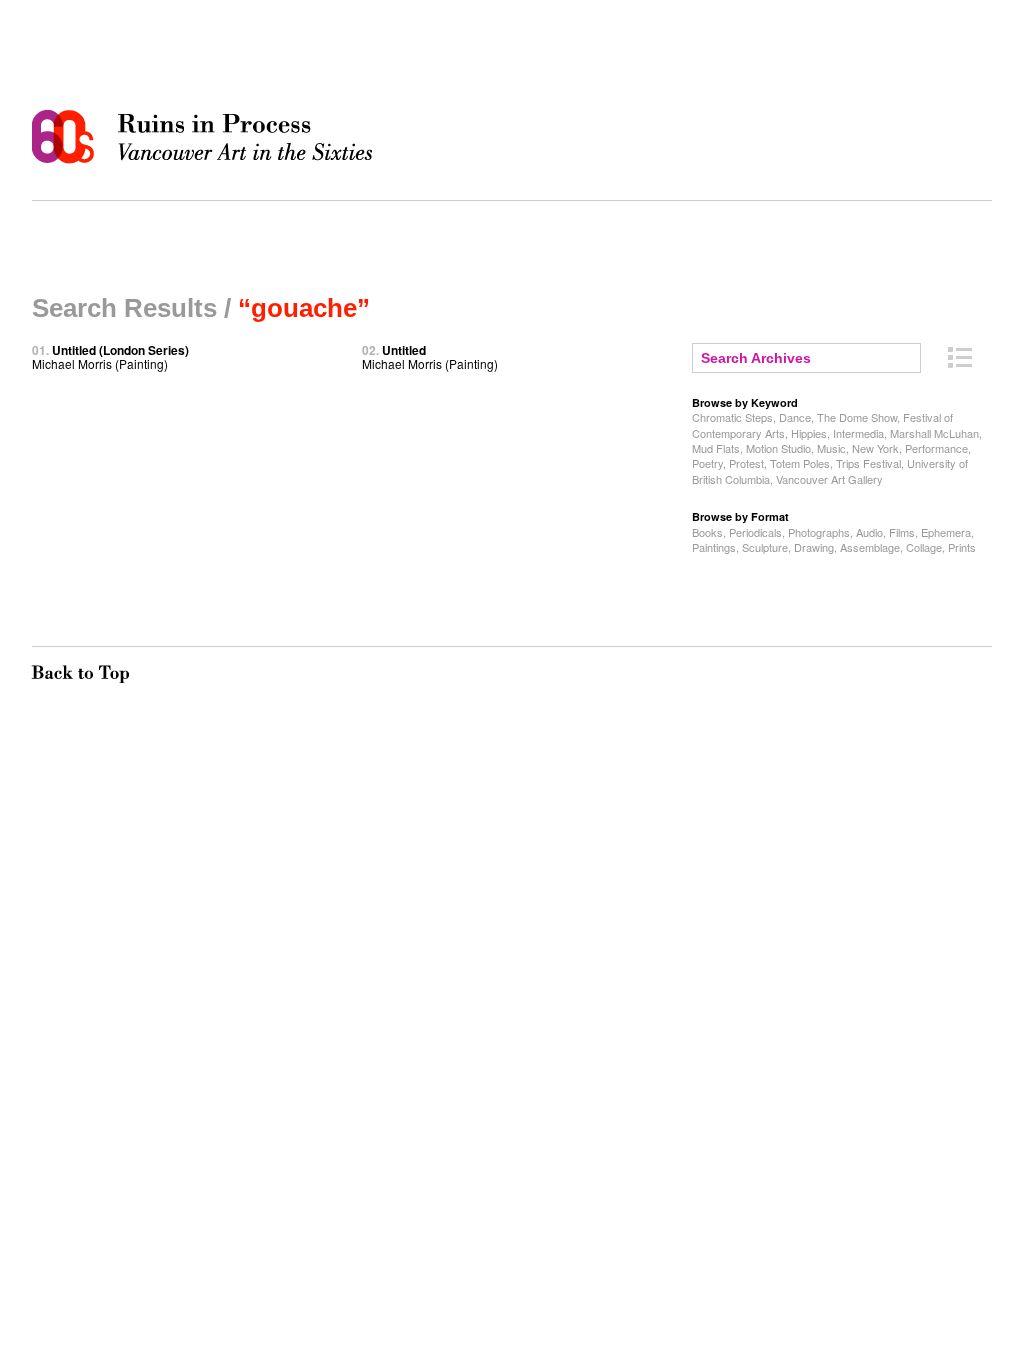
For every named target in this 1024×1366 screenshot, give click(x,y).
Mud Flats (716, 448)
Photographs (819, 532)
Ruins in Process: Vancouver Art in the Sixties (207, 137)
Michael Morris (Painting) (110, 356)
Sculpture (765, 547)
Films (902, 532)
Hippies (809, 433)
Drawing (814, 547)
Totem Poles (800, 463)
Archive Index (960, 357)
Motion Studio (778, 448)
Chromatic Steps (732, 417)
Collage (924, 547)
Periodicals (755, 532)
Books (707, 532)
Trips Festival (868, 463)
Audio (869, 532)
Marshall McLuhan (934, 433)
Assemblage (870, 547)
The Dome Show (857, 417)
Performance (936, 448)
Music (831, 448)
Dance (795, 417)
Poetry (707, 463)
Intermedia (858, 433)
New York (875, 448)
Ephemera (946, 532)
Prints (962, 547)
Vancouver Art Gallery (829, 479)
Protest (746, 463)
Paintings (714, 547)
